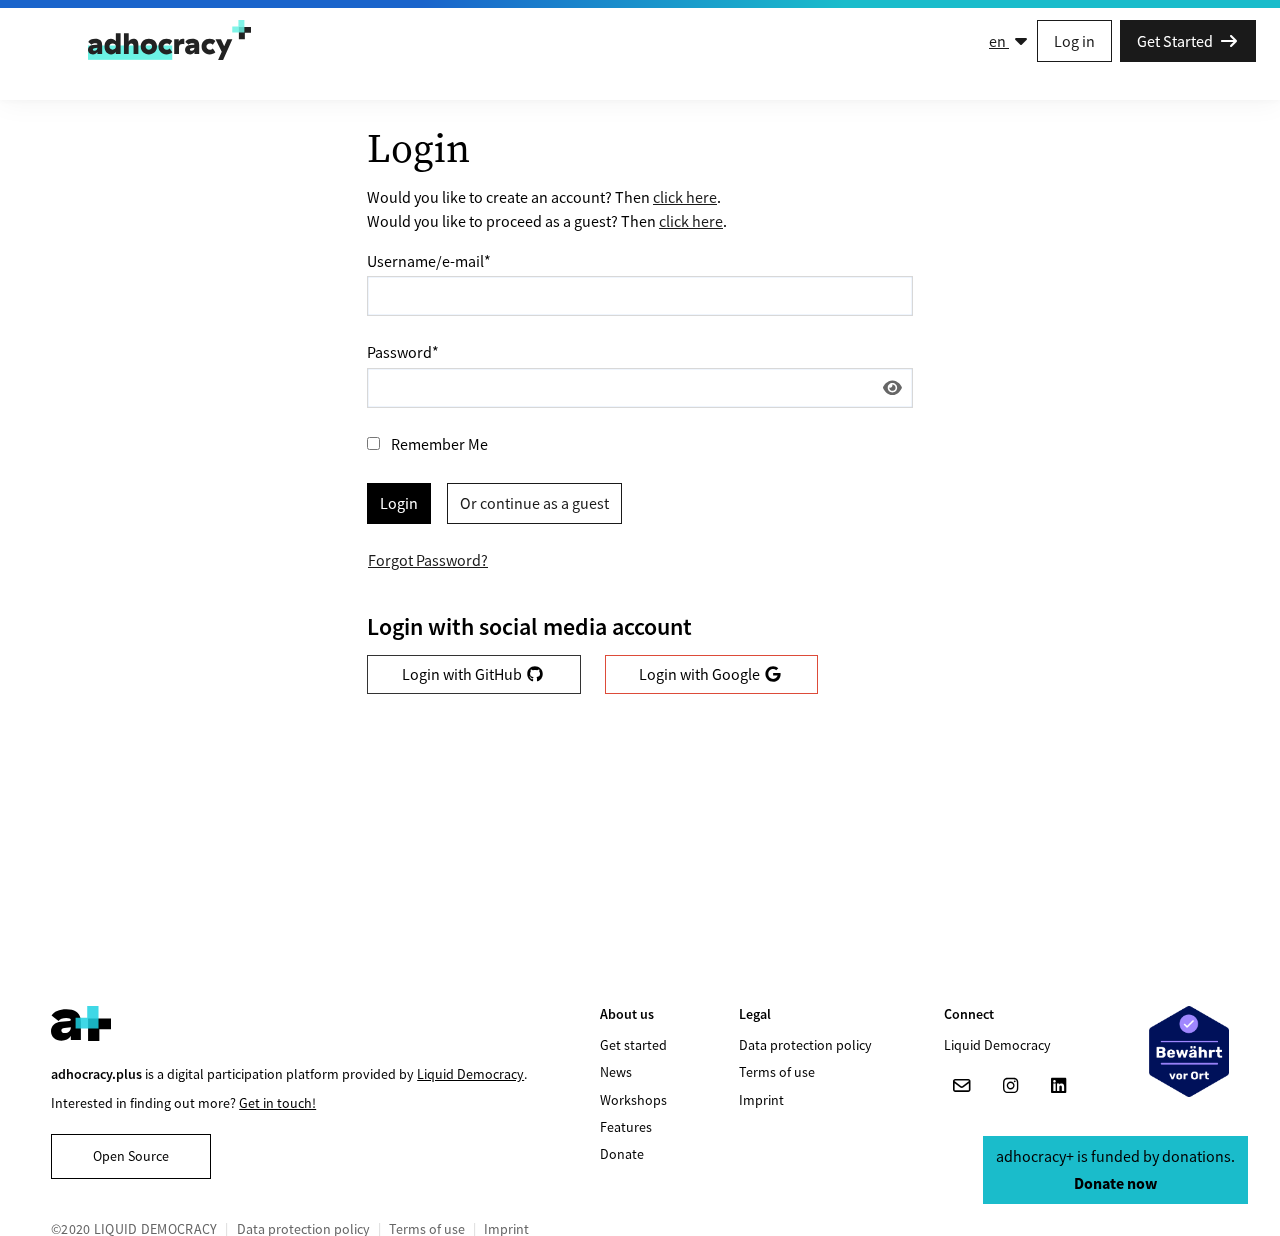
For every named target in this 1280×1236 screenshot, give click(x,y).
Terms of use (777, 1072)
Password (403, 352)
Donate (622, 1154)
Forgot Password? (428, 560)
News (616, 1072)
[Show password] (892, 388)
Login (399, 503)
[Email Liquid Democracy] (962, 1086)
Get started (633, 1045)
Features (626, 1127)
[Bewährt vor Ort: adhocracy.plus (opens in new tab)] (1189, 1051)
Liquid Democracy (470, 1074)
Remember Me (439, 444)
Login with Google (701, 674)
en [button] (999, 41)
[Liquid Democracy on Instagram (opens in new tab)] (1010, 1086)
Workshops (633, 1100)
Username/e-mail (429, 261)
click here (685, 197)
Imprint (761, 1100)
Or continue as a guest (534, 503)
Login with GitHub (463, 674)
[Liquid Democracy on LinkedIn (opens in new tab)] (1058, 1086)
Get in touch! (277, 1103)
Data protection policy (805, 1045)
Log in (1074, 41)
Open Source (131, 1156)
